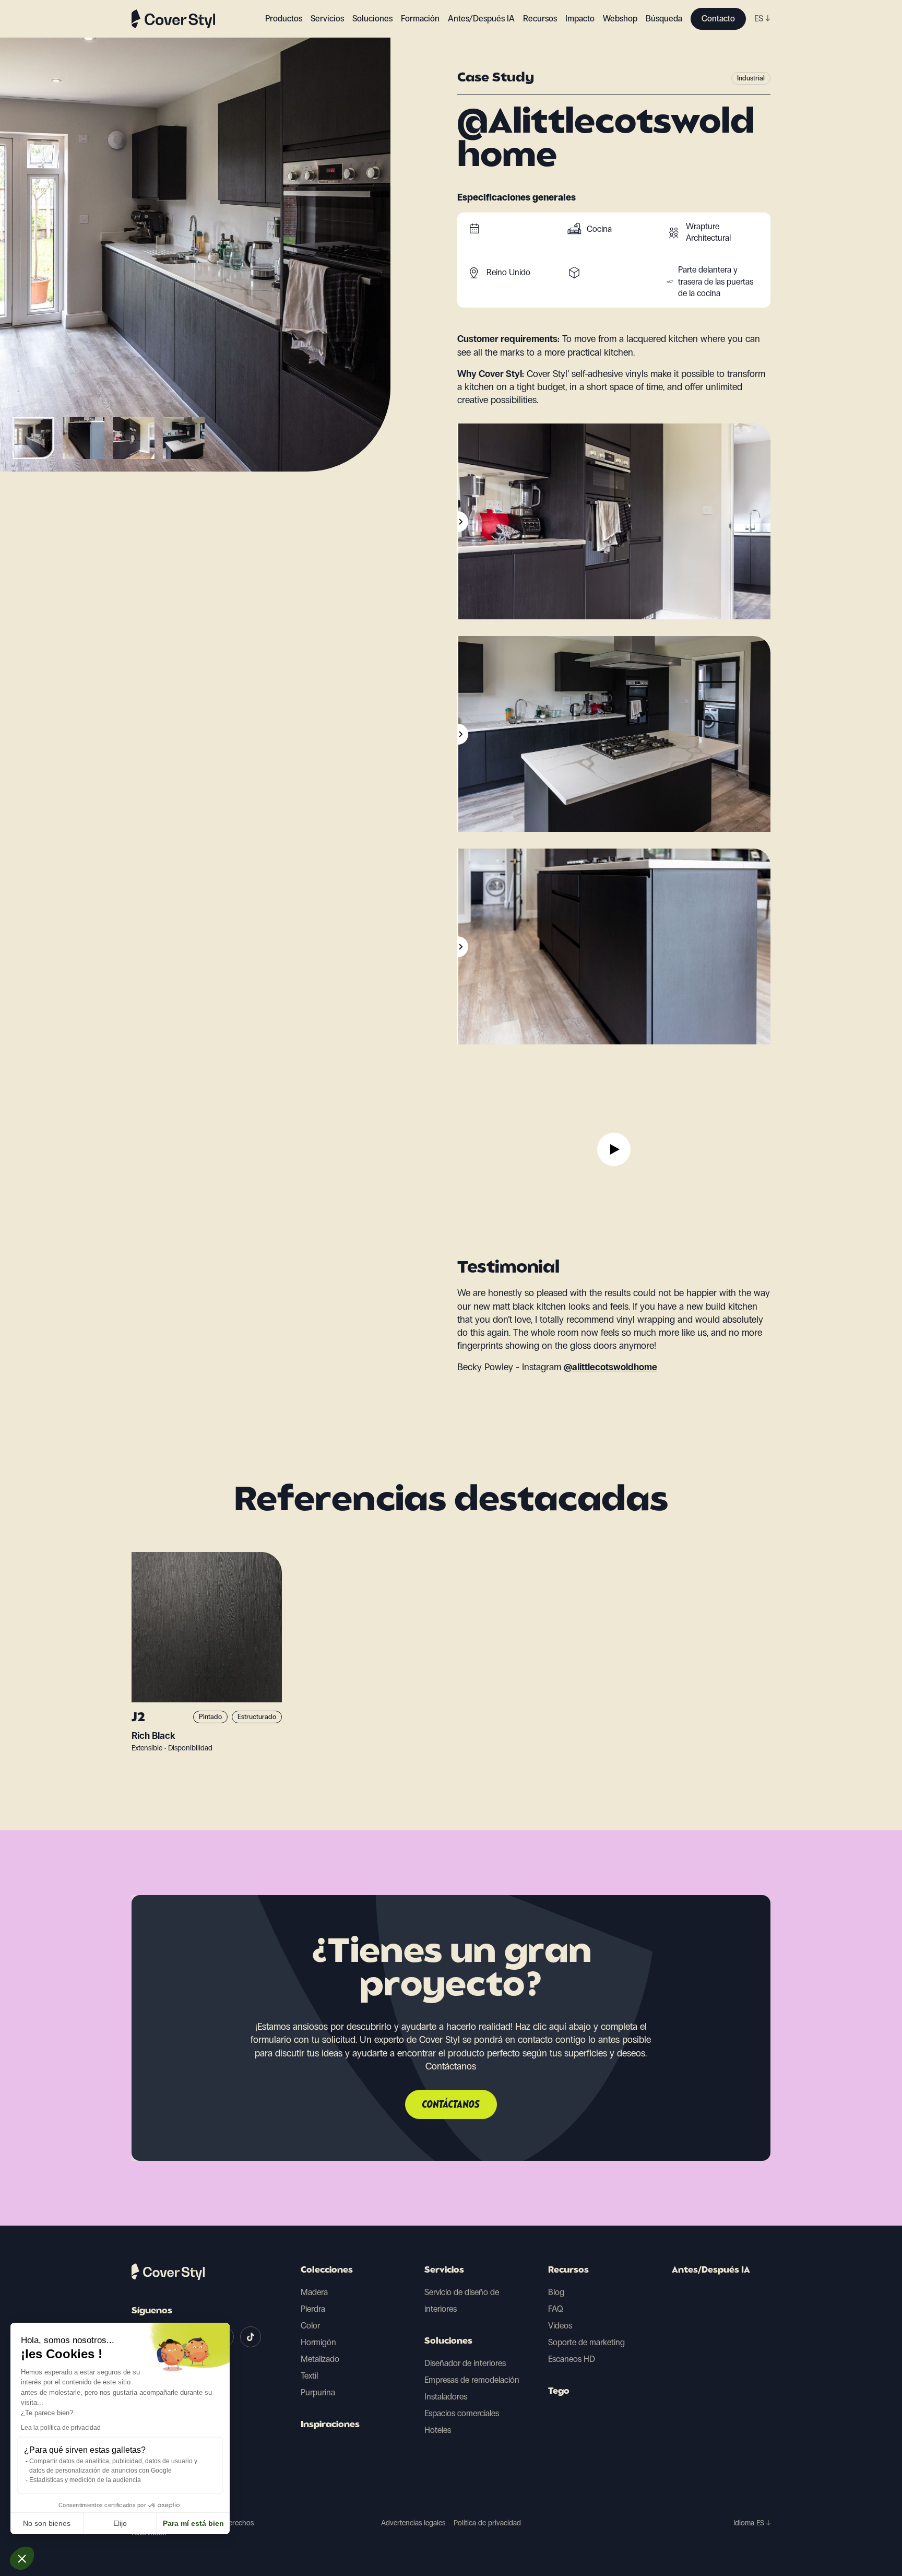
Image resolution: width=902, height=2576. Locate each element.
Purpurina (318, 2392)
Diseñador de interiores (465, 2363)
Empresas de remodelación (472, 2380)
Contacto (718, 19)
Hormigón (318, 2342)
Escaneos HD (572, 2359)
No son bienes (47, 2523)
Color (310, 2326)
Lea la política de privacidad (61, 2428)
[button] (22, 2558)
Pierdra (313, 2309)
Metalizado (320, 2359)
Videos (560, 2326)
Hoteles (438, 2430)
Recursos (568, 2271)
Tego (559, 2392)
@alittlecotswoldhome (610, 1367)
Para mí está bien (193, 2523)
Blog (556, 2292)
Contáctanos (451, 2105)
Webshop (620, 19)
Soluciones (448, 2342)
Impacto (580, 19)
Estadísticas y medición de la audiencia (85, 2480)
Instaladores (446, 2397)
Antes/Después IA (481, 19)
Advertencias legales (413, 2523)
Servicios (327, 19)
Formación (420, 19)
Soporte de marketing (586, 2342)
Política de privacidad (487, 2523)
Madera (314, 2292)
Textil (309, 2376)
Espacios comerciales (462, 2413)
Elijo (120, 2523)
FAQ (556, 2309)
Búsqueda (664, 19)
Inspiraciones (330, 2425)
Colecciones (327, 2271)
